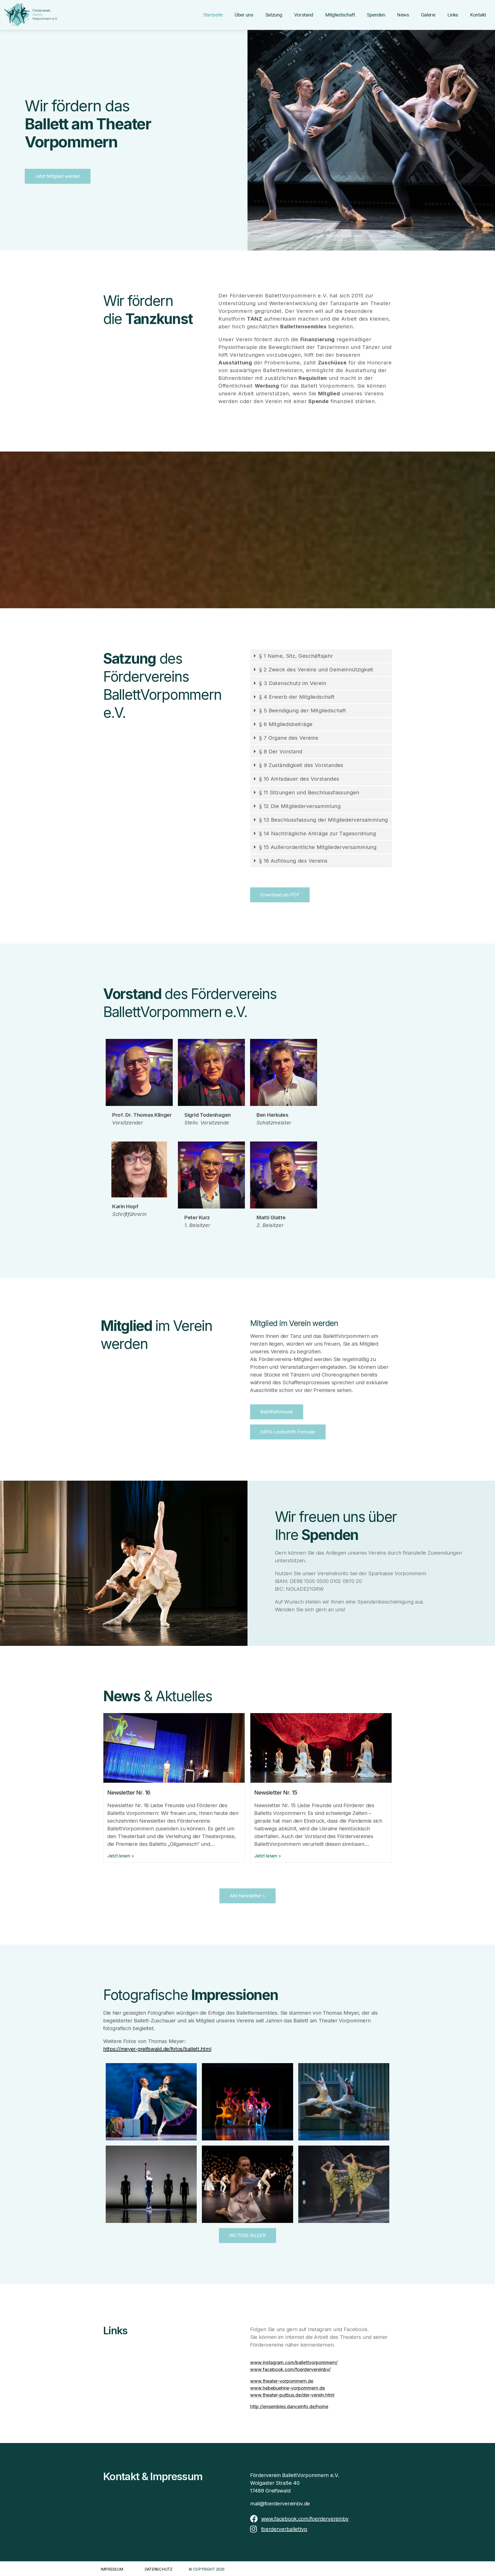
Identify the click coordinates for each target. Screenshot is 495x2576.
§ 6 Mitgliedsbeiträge (286, 724)
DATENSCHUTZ (159, 2569)
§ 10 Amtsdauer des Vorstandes (299, 779)
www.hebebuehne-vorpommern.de (287, 2388)
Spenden (376, 15)
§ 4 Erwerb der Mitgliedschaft (297, 697)
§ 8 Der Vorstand (281, 752)
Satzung (274, 15)
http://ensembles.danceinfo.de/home (289, 2407)
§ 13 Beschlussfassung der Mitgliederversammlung (324, 820)
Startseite (213, 15)
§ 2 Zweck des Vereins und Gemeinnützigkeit (316, 670)
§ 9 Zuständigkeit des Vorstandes (301, 765)
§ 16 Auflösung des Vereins (293, 861)
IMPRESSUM (112, 2569)
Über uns (244, 15)
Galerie (428, 15)
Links (453, 15)
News (403, 15)
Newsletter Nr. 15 (276, 1793)
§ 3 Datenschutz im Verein (293, 683)
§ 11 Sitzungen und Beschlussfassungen (309, 793)
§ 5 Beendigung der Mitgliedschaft (303, 711)
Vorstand (304, 15)
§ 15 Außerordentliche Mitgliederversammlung (318, 847)
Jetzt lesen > (121, 1856)
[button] (321, 656)
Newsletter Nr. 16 (129, 1793)
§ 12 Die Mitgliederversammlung (300, 806)
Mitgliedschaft (340, 15)
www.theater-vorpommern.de (282, 2381)
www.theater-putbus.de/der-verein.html (292, 2395)
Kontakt (478, 15)
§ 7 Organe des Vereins (289, 738)
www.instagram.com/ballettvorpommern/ (294, 2362)
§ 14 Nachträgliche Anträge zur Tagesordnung (317, 833)
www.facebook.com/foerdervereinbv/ (290, 2369)
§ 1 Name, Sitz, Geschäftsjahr (296, 656)
